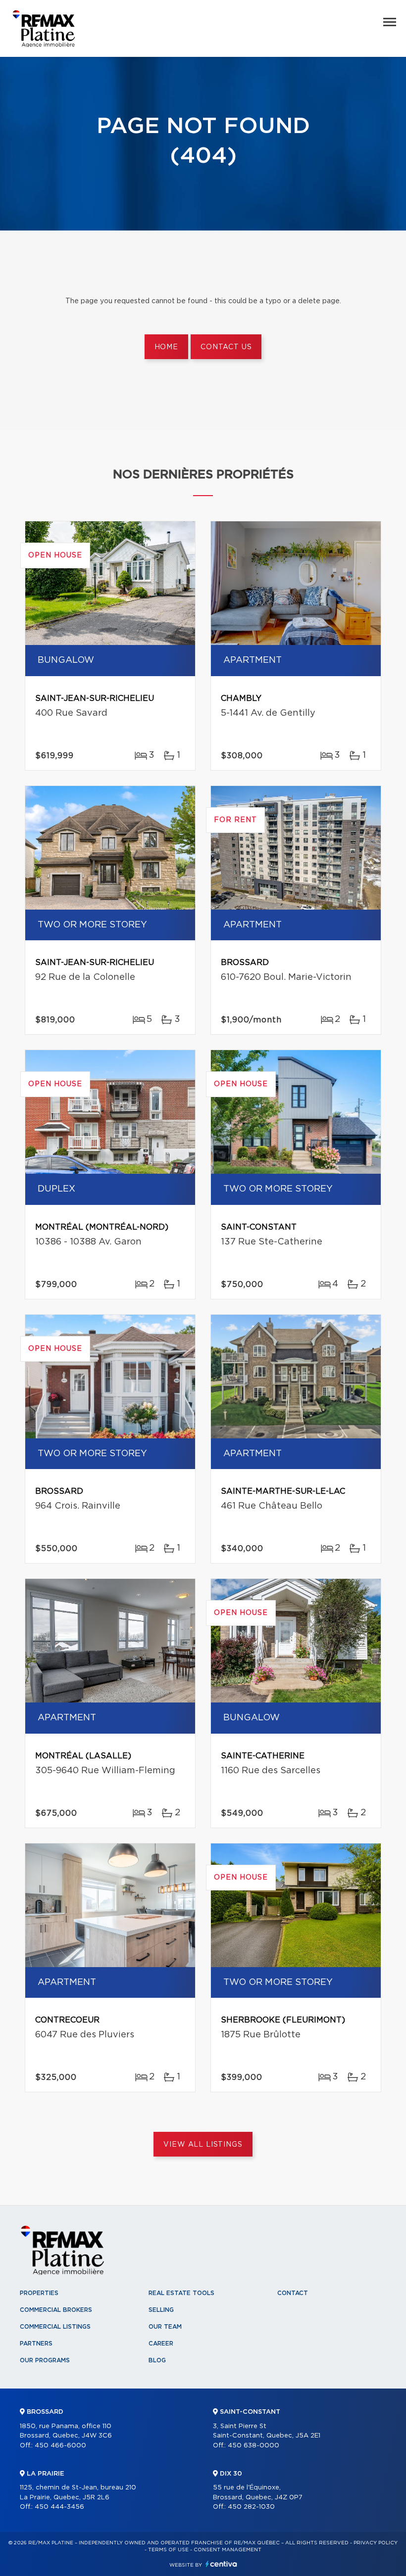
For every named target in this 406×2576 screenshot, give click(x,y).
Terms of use (168, 2550)
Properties (39, 2293)
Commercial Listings (55, 2327)
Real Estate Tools (181, 2293)
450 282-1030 (251, 2507)
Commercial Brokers (56, 2310)
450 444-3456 (59, 2507)
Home (166, 347)
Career (161, 2344)
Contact (293, 2293)
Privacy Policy (376, 2543)
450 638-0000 (254, 2446)
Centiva (221, 2564)
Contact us (226, 347)
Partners (36, 2344)
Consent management (228, 2550)
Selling (161, 2310)
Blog (157, 2360)
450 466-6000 (60, 2446)
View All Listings (203, 2145)
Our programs (45, 2360)
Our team (165, 2327)
